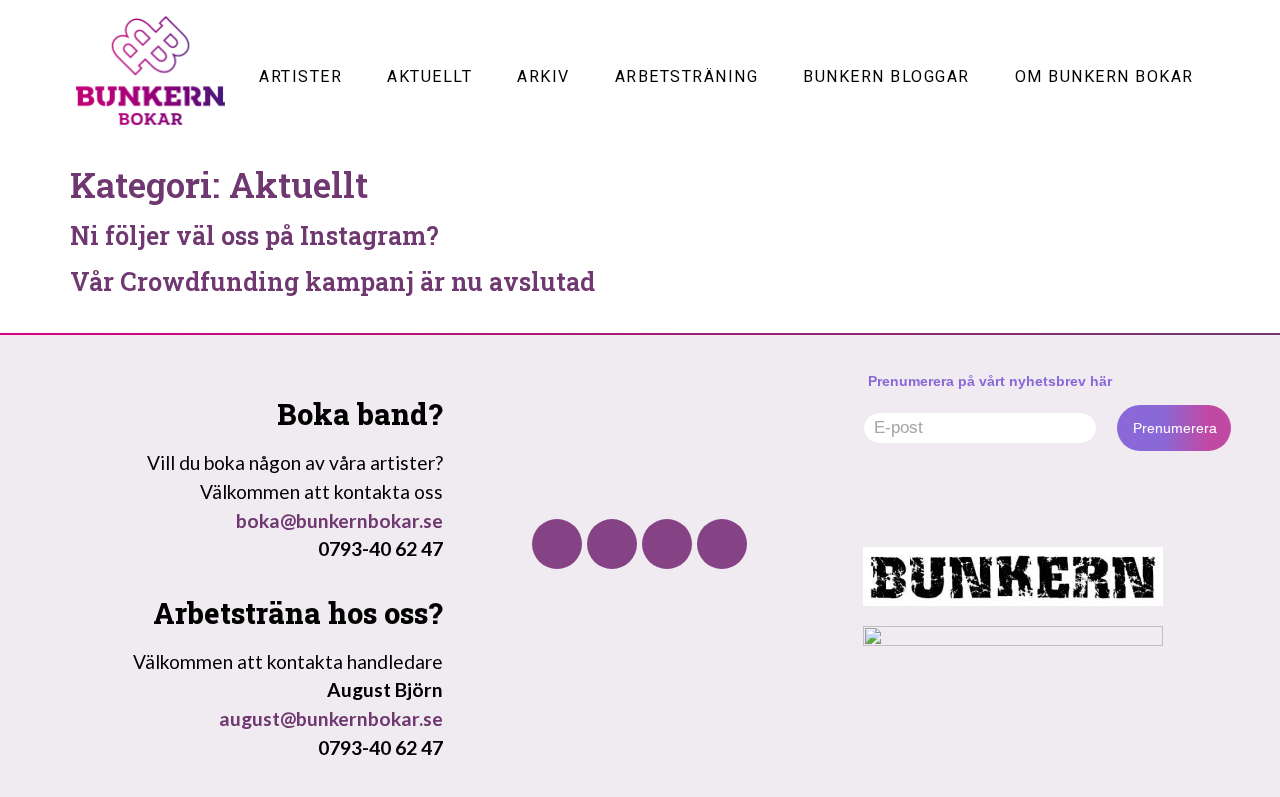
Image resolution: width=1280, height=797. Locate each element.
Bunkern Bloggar (886, 76)
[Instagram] (612, 544)
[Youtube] (667, 544)
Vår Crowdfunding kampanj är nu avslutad (332, 281)
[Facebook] (557, 544)
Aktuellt (429, 76)
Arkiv (543, 76)
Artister (300, 76)
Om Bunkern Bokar (1104, 76)
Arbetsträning (687, 76)
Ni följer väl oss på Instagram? (254, 235)
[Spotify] (722, 544)
